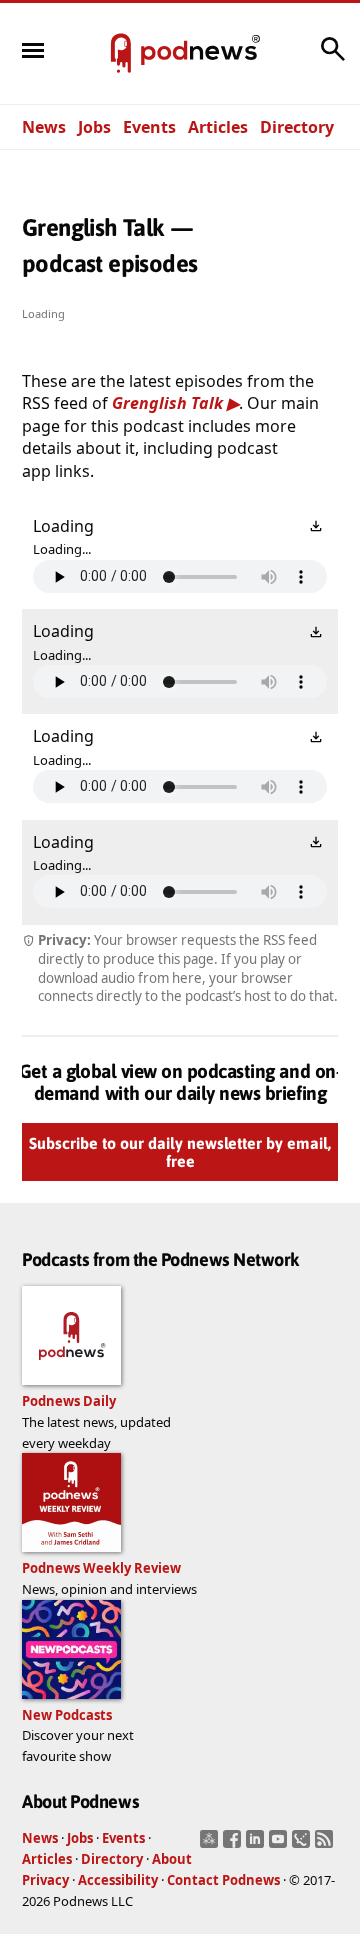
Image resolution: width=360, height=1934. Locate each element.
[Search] (333, 59)
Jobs (94, 127)
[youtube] (280, 1845)
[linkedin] (257, 1845)
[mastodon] (211, 1845)
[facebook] (234, 1845)
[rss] (326, 1845)
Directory (297, 127)
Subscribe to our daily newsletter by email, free (180, 1152)
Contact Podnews (223, 1880)
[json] (303, 1845)
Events (149, 127)
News (44, 127)
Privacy (45, 1880)
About (172, 1859)
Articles (218, 127)
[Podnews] (121, 54)
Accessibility (118, 1880)
